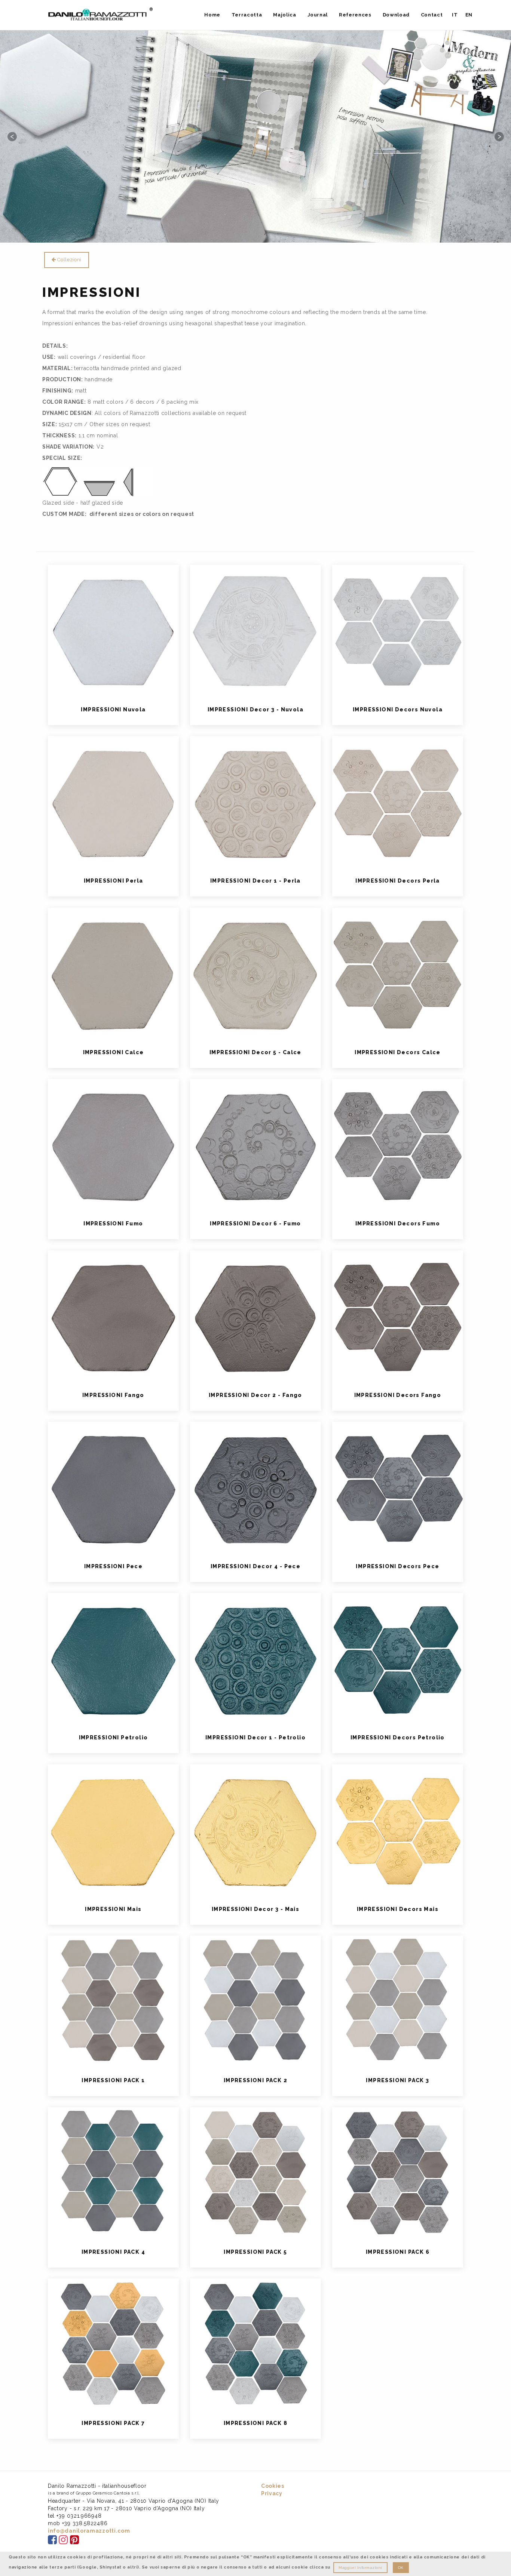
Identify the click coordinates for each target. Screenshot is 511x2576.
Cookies (273, 2486)
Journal (318, 15)
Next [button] (499, 136)
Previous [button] (12, 136)
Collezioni (69, 260)
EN (469, 15)
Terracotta (247, 15)
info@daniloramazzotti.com (89, 2531)
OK (401, 2568)
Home (212, 15)
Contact (432, 15)
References (355, 15)
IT (455, 15)
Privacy (272, 2493)
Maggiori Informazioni (360, 2568)
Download (396, 15)
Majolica (284, 15)
